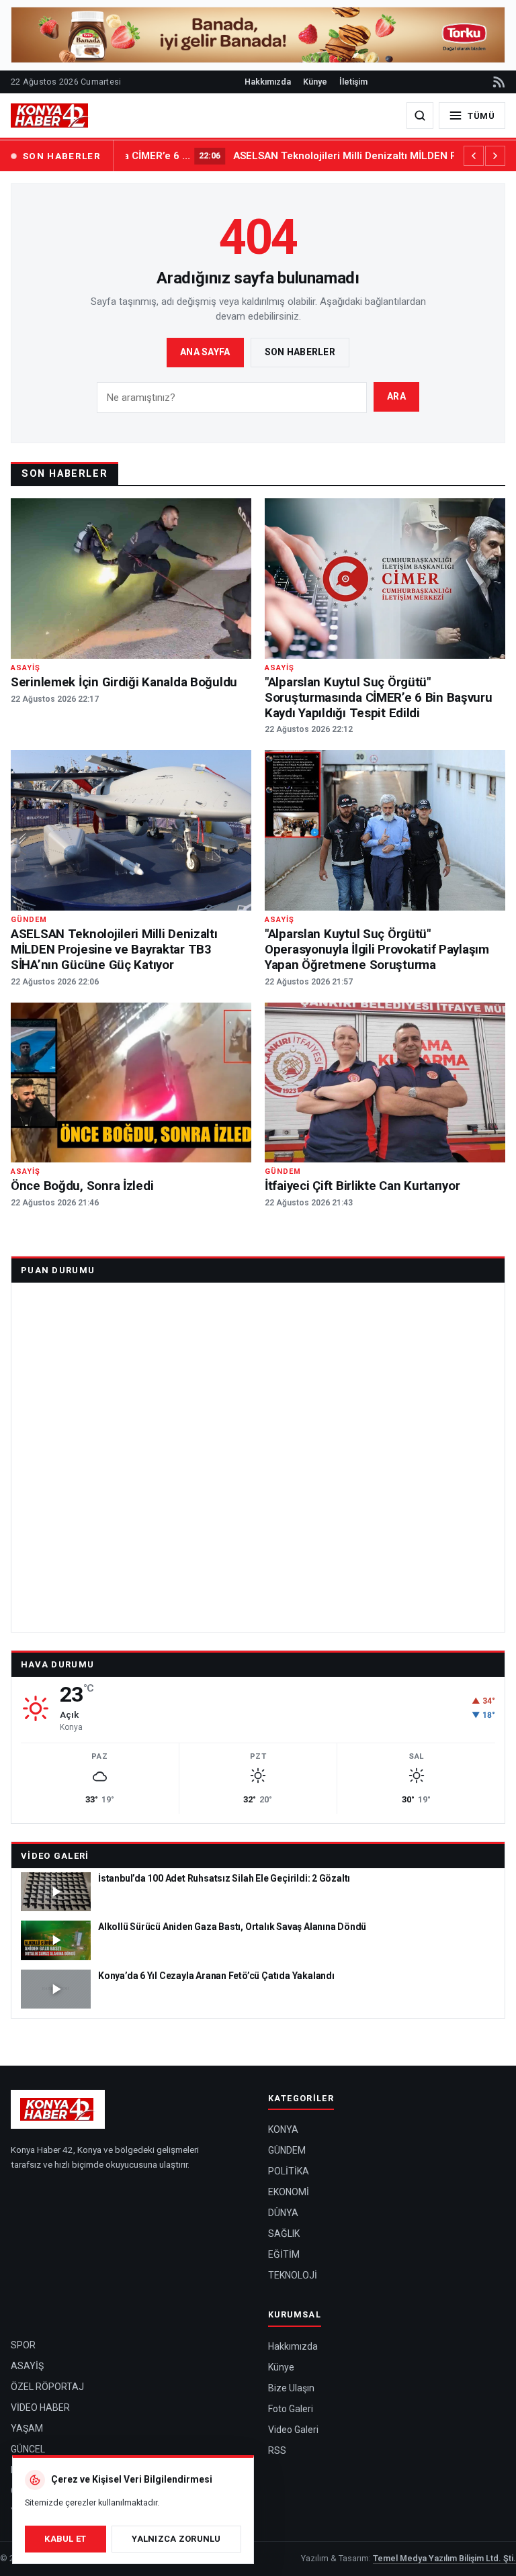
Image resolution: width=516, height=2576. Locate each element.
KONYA (283, 2129)
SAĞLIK (284, 2234)
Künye (315, 82)
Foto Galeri (291, 2409)
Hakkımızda (268, 82)
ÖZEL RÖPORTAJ (47, 2387)
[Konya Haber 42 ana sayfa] (50, 116)
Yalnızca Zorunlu (176, 2539)
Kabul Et (65, 2539)
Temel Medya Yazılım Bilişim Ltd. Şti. (444, 2558)
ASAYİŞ (27, 2366)
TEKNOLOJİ (293, 2275)
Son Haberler (300, 352)
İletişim (353, 82)
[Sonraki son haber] (495, 156)
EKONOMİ (289, 2192)
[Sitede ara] (420, 116)
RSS (277, 2450)
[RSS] (498, 82)
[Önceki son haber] (474, 156)
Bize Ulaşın (291, 2388)
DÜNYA (283, 2213)
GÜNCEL (28, 2449)
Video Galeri (55, 1856)
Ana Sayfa (205, 352)
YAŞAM (27, 2428)
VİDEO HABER (40, 2407)
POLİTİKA (289, 2171)
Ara (396, 396)
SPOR (23, 2345)
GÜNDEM (287, 2150)
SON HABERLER (62, 156)
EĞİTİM (284, 2254)
